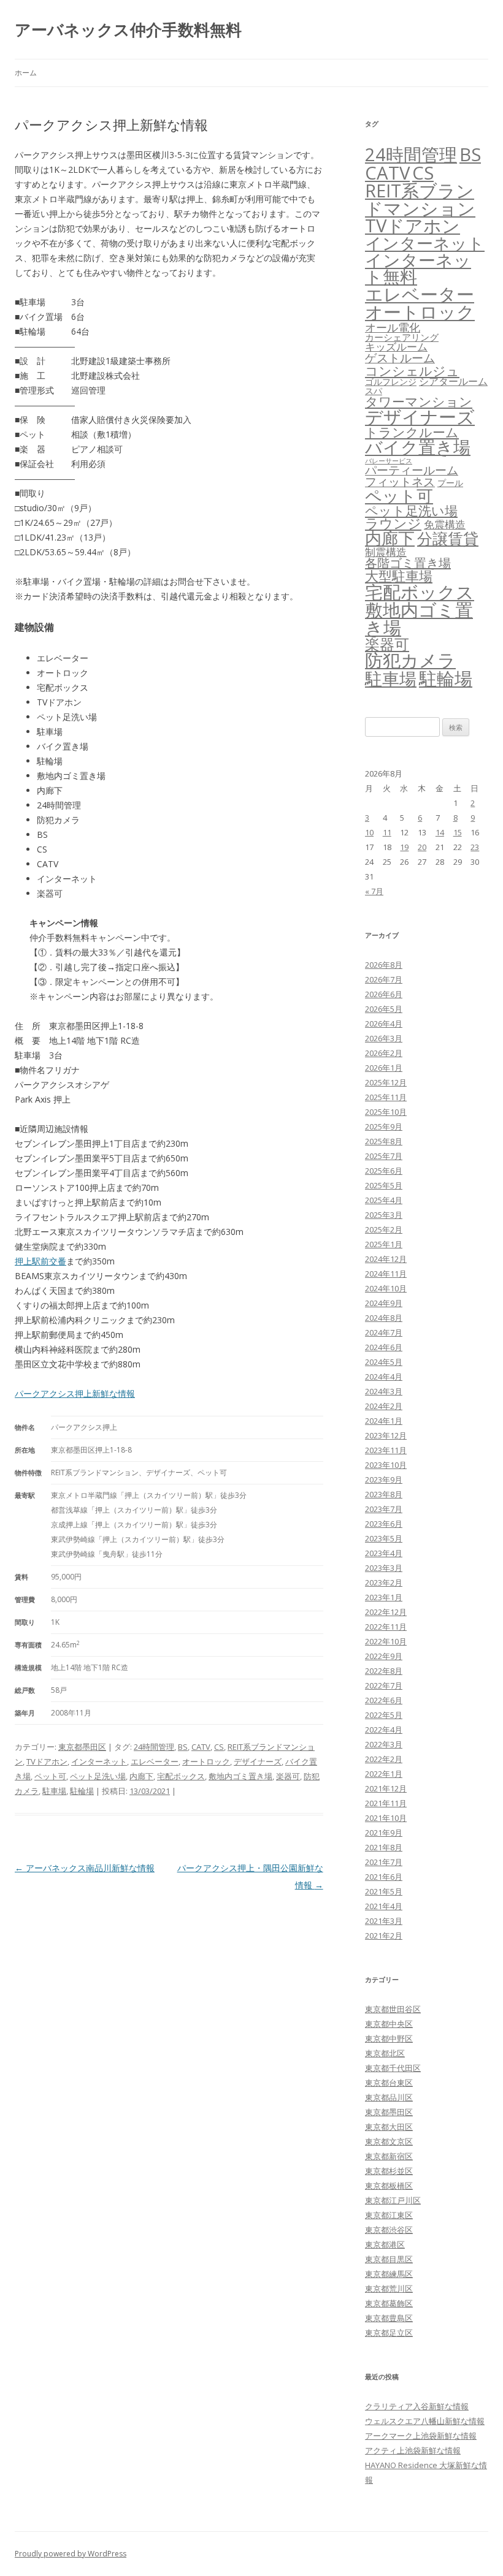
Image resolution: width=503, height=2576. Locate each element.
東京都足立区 (389, 2333)
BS (183, 1747)
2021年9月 (384, 1833)
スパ (374, 391)
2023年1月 (384, 1597)
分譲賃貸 (448, 538)
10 (369, 832)
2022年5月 (384, 1715)
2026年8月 (384, 965)
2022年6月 (384, 1700)
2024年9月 (384, 1303)
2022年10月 (386, 1641)
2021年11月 (386, 1803)
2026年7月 (384, 979)
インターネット (99, 1761)
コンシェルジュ (412, 370)
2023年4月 (384, 1553)
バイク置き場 (418, 447)
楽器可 (288, 1776)
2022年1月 (384, 1774)
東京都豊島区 (389, 2318)
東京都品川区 (389, 2097)
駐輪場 (82, 1791)
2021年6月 (384, 1877)
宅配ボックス (181, 1776)
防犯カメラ (410, 660)
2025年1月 (384, 1244)
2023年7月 (384, 1509)
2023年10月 (386, 1465)
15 (458, 832)
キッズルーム (396, 347)
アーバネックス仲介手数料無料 (128, 29)
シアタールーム (453, 381)
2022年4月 (384, 1730)
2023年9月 (384, 1480)
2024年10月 (386, 1288)
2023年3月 (384, 1568)
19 (404, 847)
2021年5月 (384, 1891)
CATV (201, 1747)
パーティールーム (412, 470)
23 (475, 847)
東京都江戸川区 (393, 2200)
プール (450, 483)
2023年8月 (384, 1494)
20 (422, 847)
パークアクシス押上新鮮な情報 (75, 1393)
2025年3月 (384, 1215)
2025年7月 (384, 1156)
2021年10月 (386, 1818)
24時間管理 (154, 1747)
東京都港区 (385, 2244)
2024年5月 (384, 1362)
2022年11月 (386, 1627)
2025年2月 (384, 1229)
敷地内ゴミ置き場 (240, 1776)
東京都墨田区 (82, 1747)
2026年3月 (384, 1038)
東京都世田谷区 (393, 2009)
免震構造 (445, 524)
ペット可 (50, 1776)
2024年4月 (384, 1377)
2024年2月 (384, 1406)
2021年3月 (384, 1921)
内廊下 (141, 1776)
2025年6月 (384, 1171)
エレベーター (155, 1761)
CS (219, 1747)
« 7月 (374, 891)
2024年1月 (384, 1421)
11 (387, 832)
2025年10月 (386, 1112)
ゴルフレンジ (391, 382)
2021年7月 (384, 1862)
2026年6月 (384, 994)
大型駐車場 (399, 576)
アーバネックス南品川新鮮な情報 (85, 1868)
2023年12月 (386, 1435)
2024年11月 (386, 1274)
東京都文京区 (389, 2141)
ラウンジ (393, 523)
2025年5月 (384, 1185)
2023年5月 (384, 1538)
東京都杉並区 (389, 2171)
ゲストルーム (400, 358)
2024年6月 (384, 1347)
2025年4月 (384, 1200)
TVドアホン (47, 1761)
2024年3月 (384, 1391)
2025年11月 (386, 1097)
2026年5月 (384, 1009)
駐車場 (54, 1791)
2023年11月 (386, 1450)
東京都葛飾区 (389, 2303)
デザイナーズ (258, 1761)
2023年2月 (384, 1582)
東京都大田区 (389, 2127)
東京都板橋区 (389, 2186)
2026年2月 (384, 1053)
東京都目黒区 (389, 2259)
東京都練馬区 (389, 2274)
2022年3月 (384, 1744)
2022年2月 (384, 1759)
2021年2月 (384, 1936)
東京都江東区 (389, 2215)
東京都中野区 (389, 2038)
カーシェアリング (402, 337)
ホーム (26, 73)
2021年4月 (384, 1906)
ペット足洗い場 (98, 1776)
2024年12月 (386, 1259)
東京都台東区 (389, 2083)
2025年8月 (384, 1141)
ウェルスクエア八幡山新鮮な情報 (425, 2421)
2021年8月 (384, 1847)
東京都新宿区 (389, 2156)
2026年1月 (384, 1068)
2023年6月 (384, 1524)
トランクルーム (412, 432)
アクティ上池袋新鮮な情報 (413, 2450)
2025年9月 (384, 1127)
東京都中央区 (389, 2024)
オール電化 (393, 327)
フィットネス (400, 481)
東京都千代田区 (393, 2068)
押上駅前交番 (40, 1261)
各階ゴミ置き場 (408, 563)
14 (440, 832)
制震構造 (386, 552)
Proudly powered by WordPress (71, 2554)
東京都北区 (385, 2053)
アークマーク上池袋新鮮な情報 (421, 2436)
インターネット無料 (418, 268)
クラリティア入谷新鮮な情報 (417, 2406)
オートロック (206, 1761)
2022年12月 (386, 1612)
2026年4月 (384, 1024)
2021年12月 (386, 1788)
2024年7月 (384, 1332)
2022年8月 (384, 1671)
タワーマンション (419, 401)
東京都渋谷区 (389, 2230)
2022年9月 (384, 1656)
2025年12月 (386, 1082)
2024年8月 (384, 1318)
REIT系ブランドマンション (420, 199)
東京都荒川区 (389, 2289)
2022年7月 (384, 1685)
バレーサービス (389, 461)
